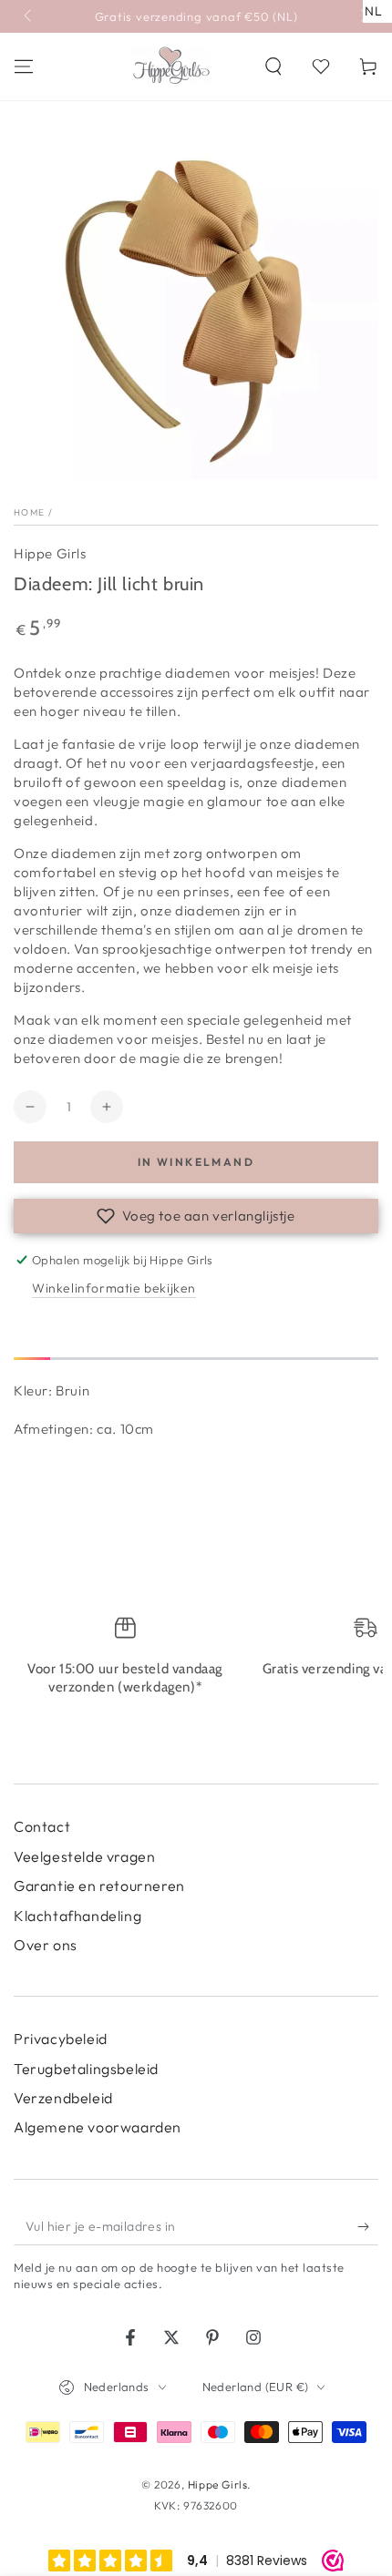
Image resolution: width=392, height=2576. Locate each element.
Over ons (46, 1945)
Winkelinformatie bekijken (114, 1288)
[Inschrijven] (368, 2227)
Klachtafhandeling (77, 1916)
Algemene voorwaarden (98, 2127)
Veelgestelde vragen (84, 1856)
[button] (273, 66)
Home (29, 512)
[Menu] (24, 66)
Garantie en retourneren (99, 1886)
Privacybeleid (61, 2039)
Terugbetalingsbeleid (86, 2069)
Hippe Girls (50, 553)
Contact (42, 1826)
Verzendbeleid (63, 2098)
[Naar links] (29, 16)
